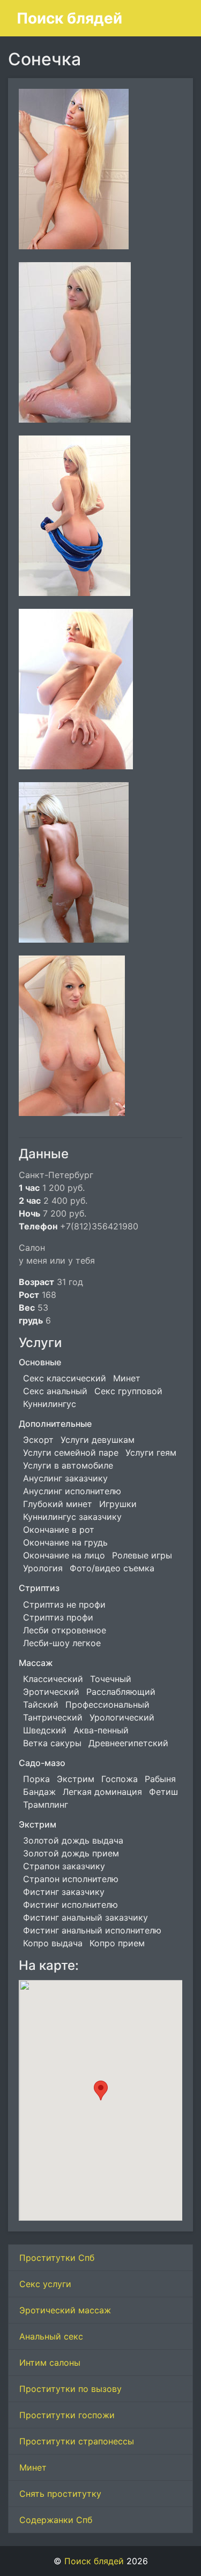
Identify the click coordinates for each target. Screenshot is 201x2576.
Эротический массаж (65, 2310)
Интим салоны (50, 2363)
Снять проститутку (60, 2494)
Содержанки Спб (56, 2520)
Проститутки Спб (57, 2258)
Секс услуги (45, 2284)
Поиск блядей (69, 18)
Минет (33, 2467)
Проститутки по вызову (70, 2389)
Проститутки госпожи (67, 2415)
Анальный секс (51, 2336)
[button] (101, 2090)
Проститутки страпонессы (77, 2441)
